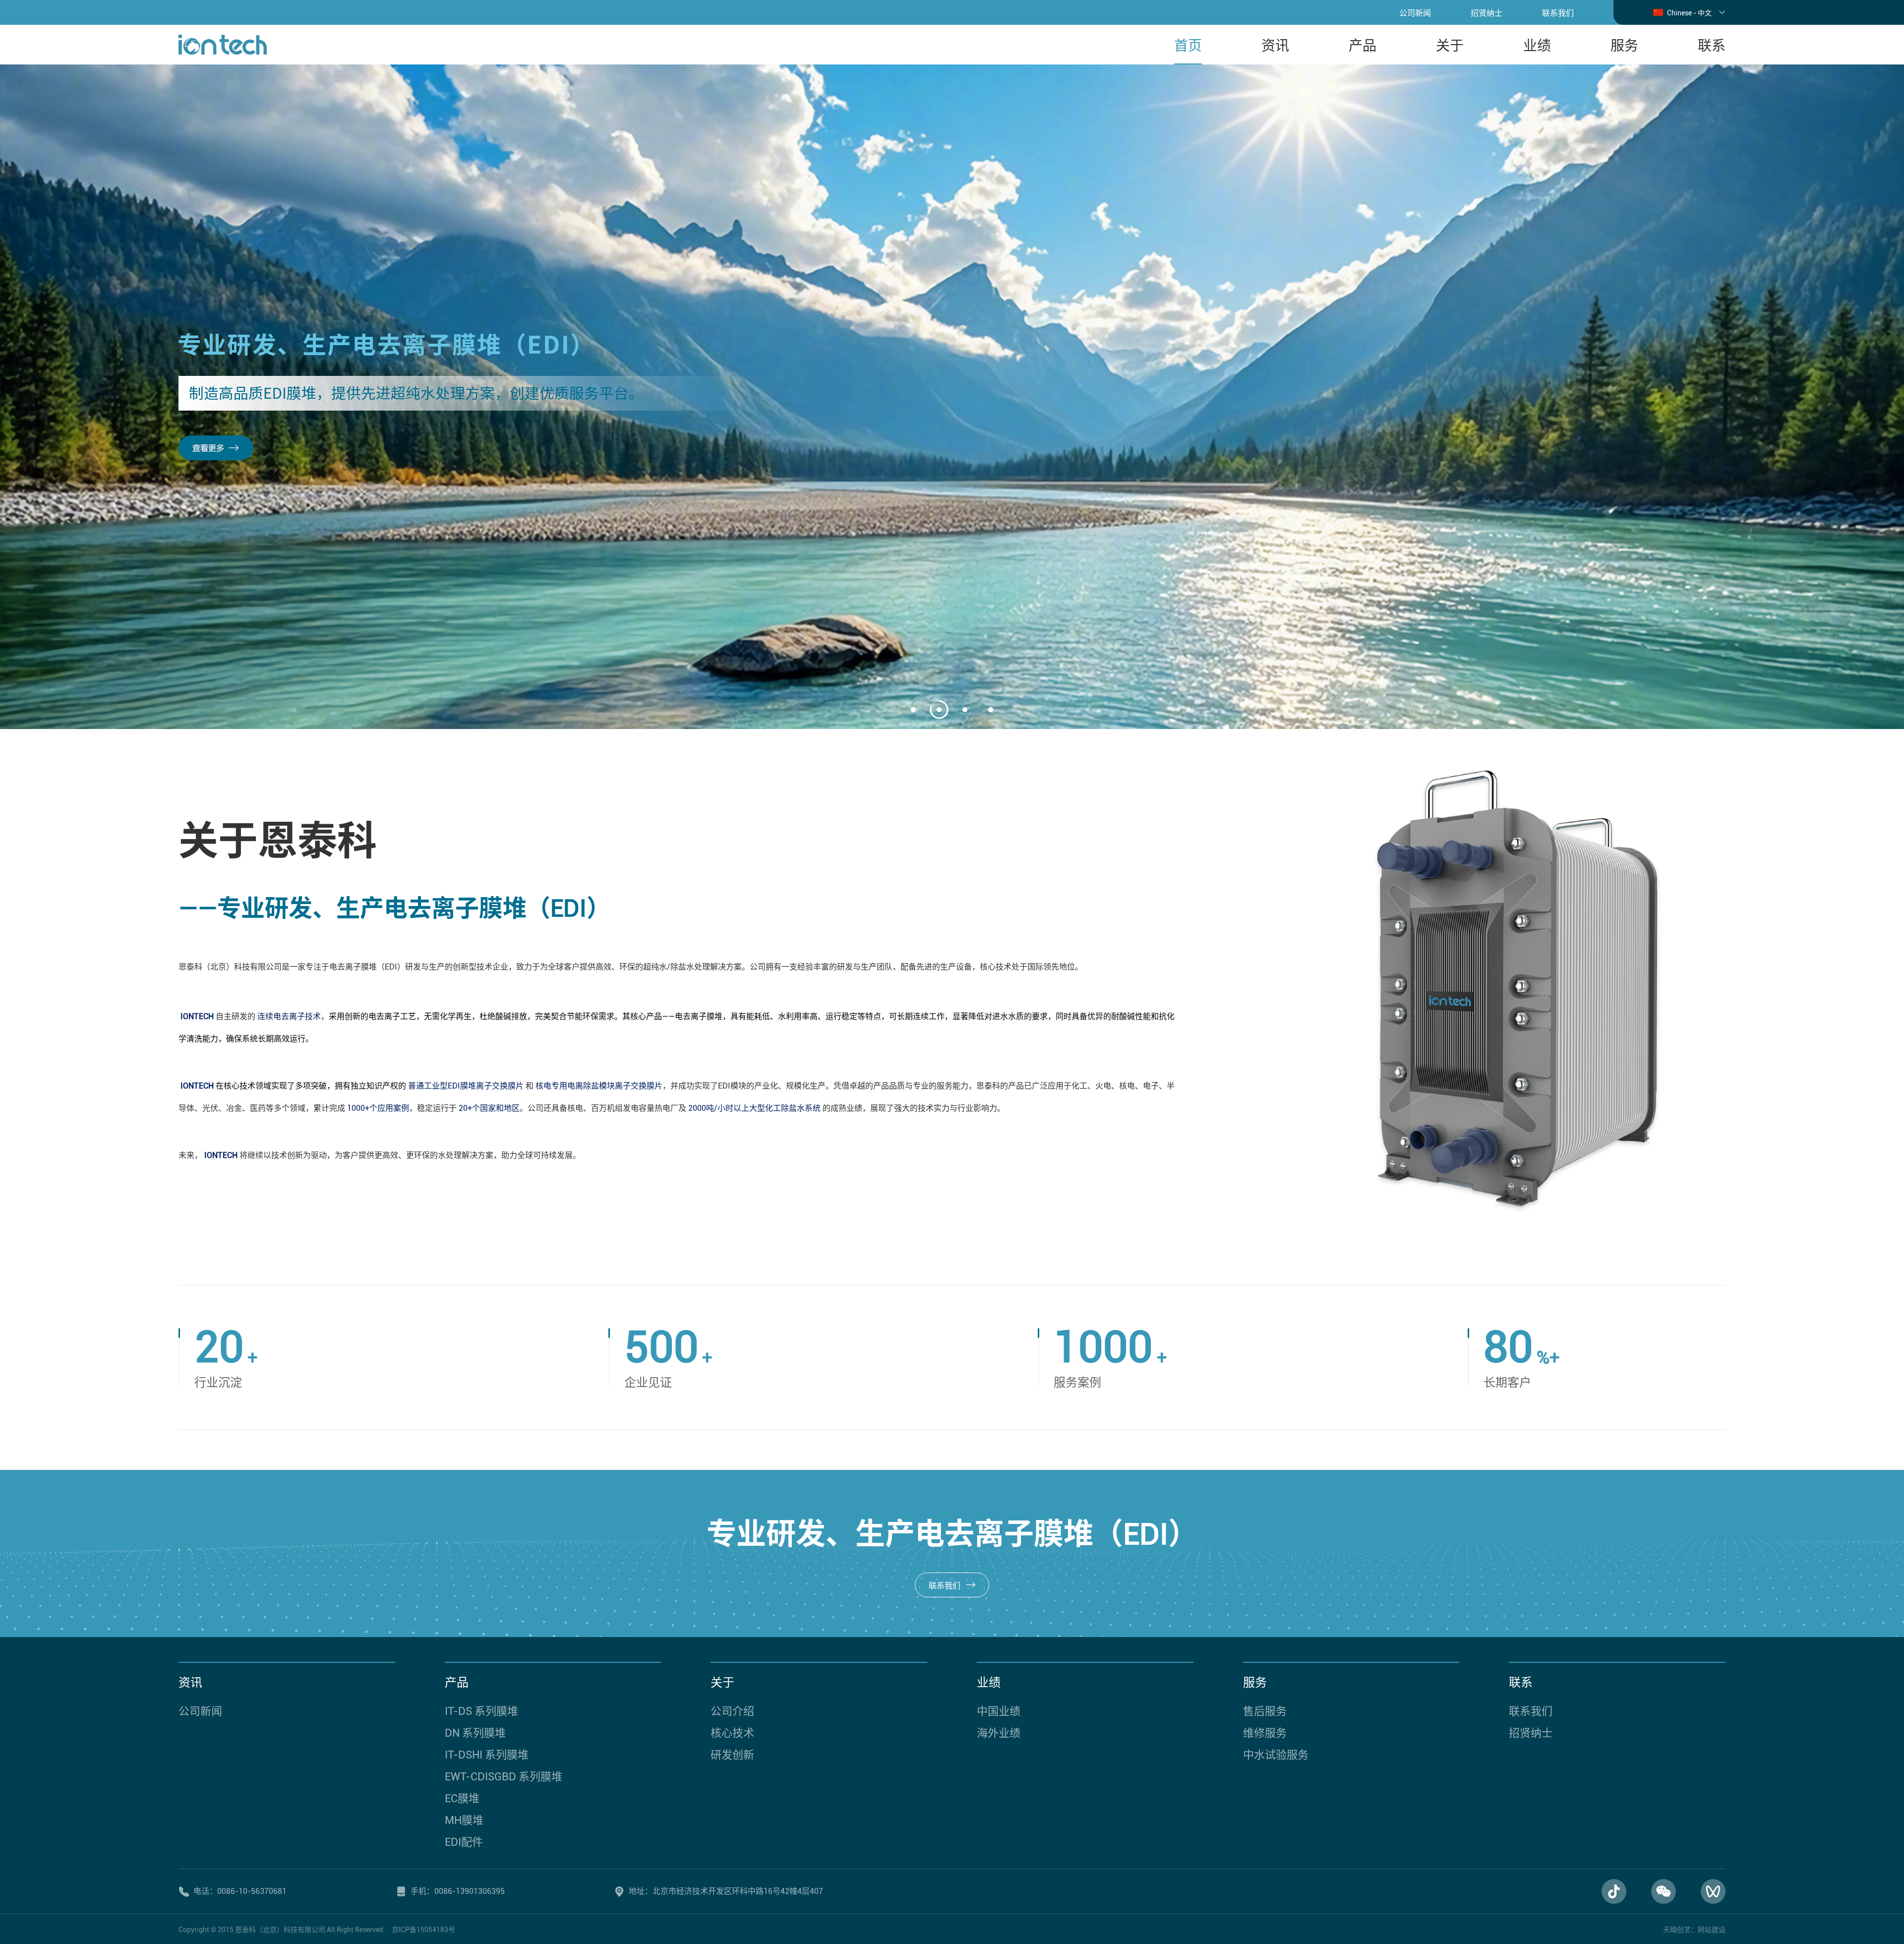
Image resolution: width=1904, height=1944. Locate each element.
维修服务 (1265, 1733)
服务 (1624, 46)
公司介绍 (732, 1711)
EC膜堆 (462, 1798)
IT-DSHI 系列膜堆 (487, 1755)
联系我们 (1558, 13)
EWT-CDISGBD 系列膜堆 (504, 1777)
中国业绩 (999, 1711)
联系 (1712, 46)
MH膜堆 (464, 1820)
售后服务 (1265, 1711)
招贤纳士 (1487, 13)
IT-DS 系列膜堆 (481, 1711)
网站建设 (1712, 1930)
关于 (1450, 46)
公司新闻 (1415, 13)
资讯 (1275, 46)
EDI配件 (464, 1842)
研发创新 (732, 1755)
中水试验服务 (1276, 1755)
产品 (1363, 46)
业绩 (1537, 46)
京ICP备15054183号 (423, 1930)
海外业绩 (999, 1733)
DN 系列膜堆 (475, 1733)
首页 (1188, 46)
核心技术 (732, 1733)
